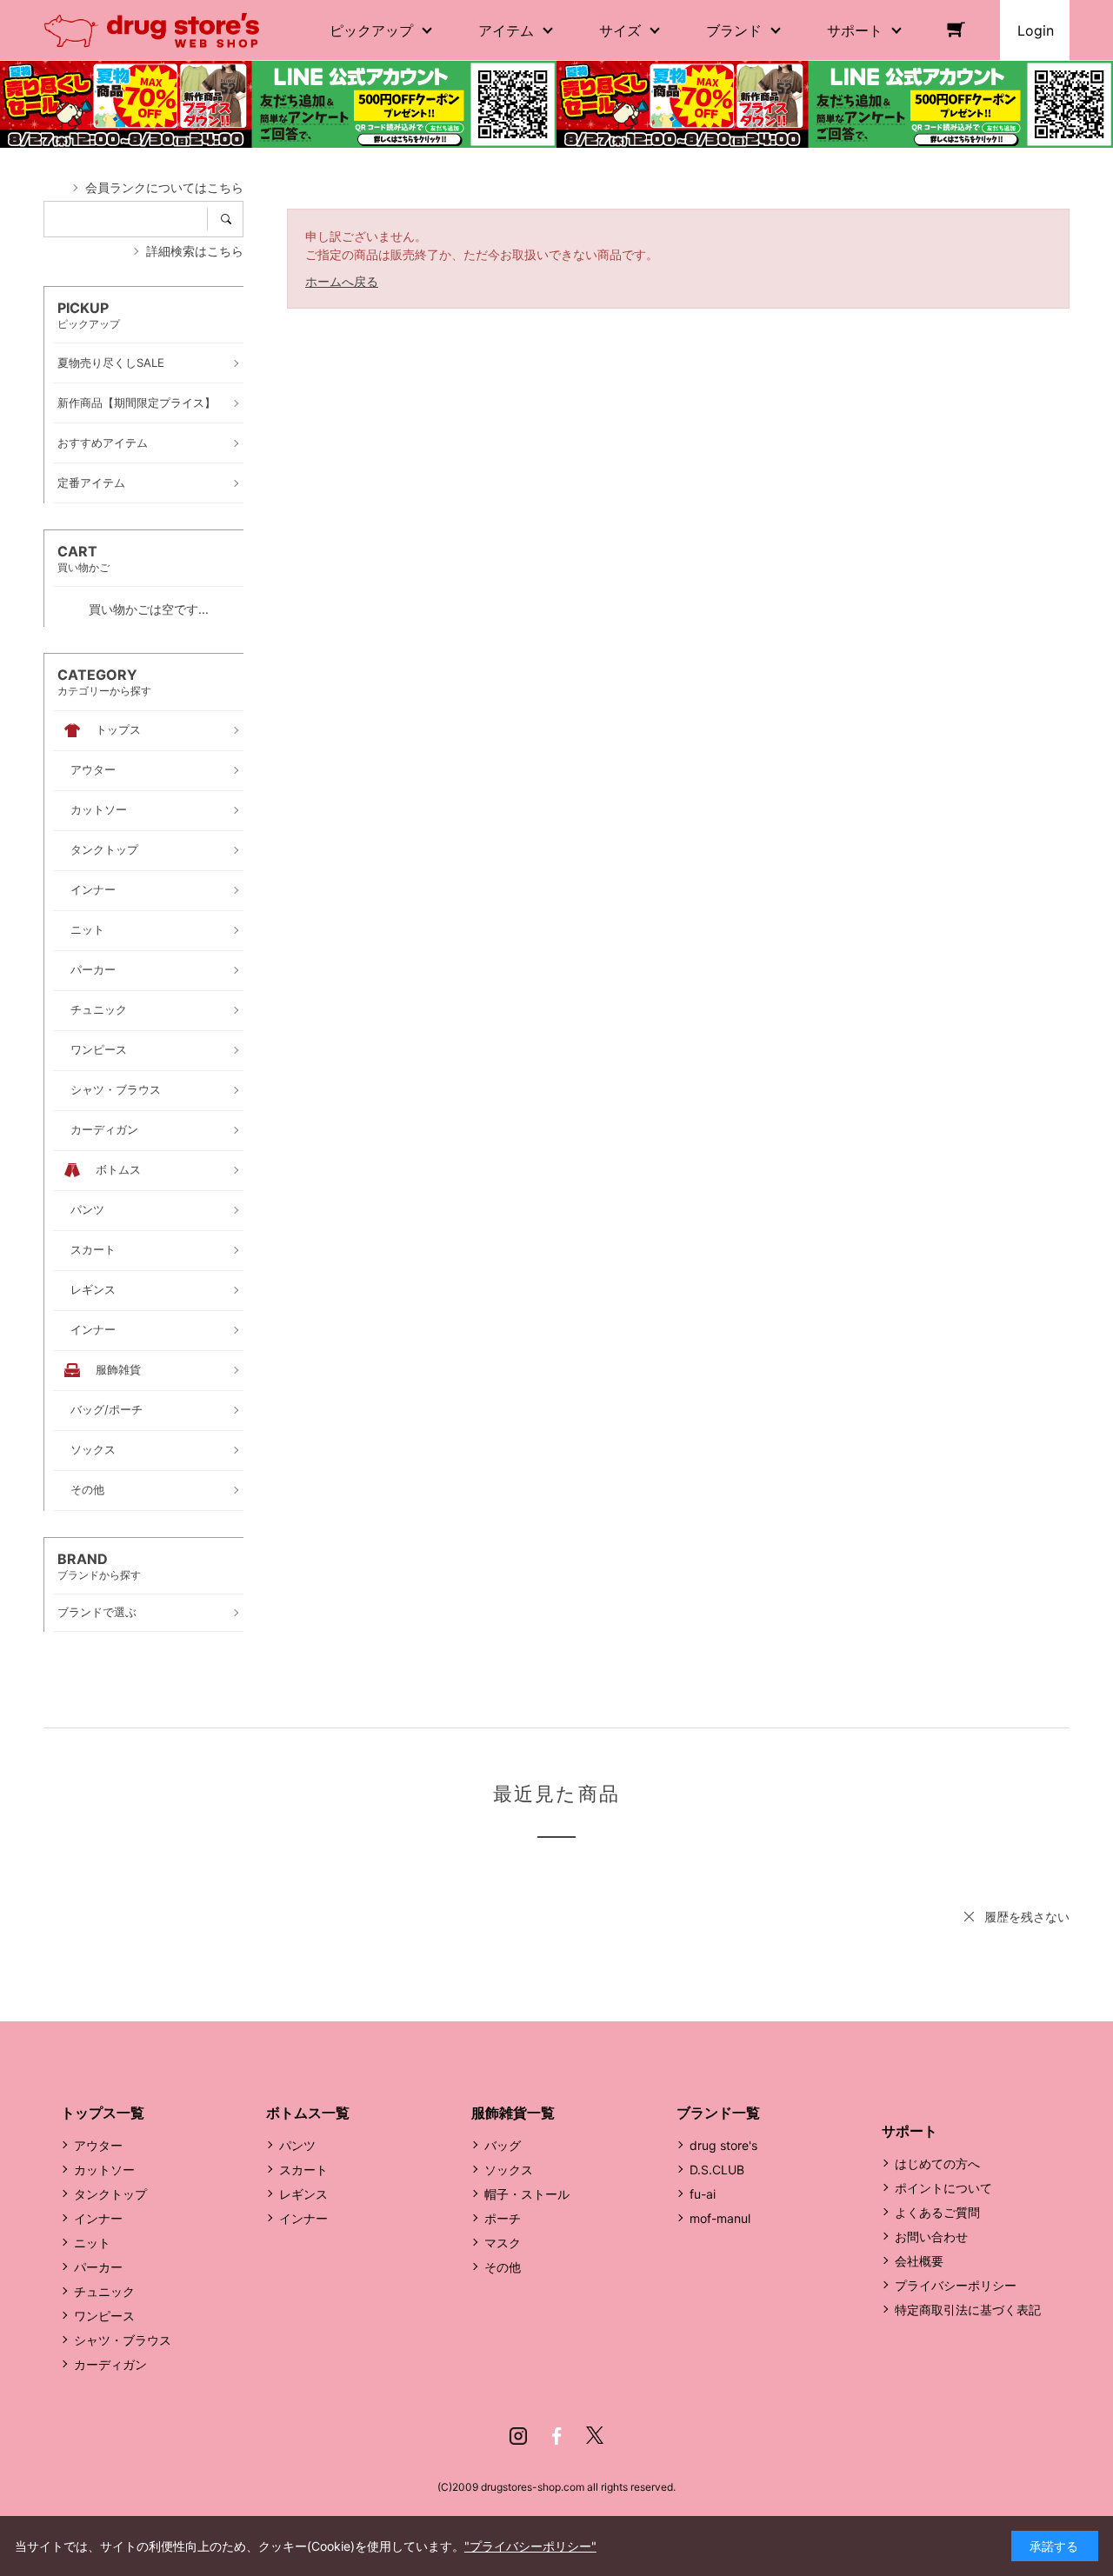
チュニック (104, 2291)
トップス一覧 (103, 2113)
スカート (303, 2170)
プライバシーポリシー (956, 2285)
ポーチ (503, 2218)
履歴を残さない (1027, 1917)
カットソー (104, 2170)
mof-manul (720, 2218)
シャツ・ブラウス (123, 2340)
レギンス (303, 2194)
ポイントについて (943, 2188)
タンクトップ (110, 2194)
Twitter (595, 2436)
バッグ (503, 2145)
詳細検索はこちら (195, 251)
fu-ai (703, 2194)
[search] (232, 219)
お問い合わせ (931, 2237)
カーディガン (110, 2364)
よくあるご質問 (937, 2212)
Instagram (518, 2436)
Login (1036, 30)
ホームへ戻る (342, 281)
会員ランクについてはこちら (164, 187)
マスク (503, 2243)
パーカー (98, 2267)
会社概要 (919, 2261)
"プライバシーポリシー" (530, 2546)
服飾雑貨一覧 (513, 2113)
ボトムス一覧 (308, 2113)
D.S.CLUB (717, 2170)
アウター (98, 2145)
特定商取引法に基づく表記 (968, 2310)
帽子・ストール (527, 2194)
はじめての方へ (937, 2163)
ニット (92, 2243)
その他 (503, 2267)
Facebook (556, 2436)
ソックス (509, 2170)
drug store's (723, 2145)
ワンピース (104, 2316)
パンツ (297, 2145)
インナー (98, 2218)
